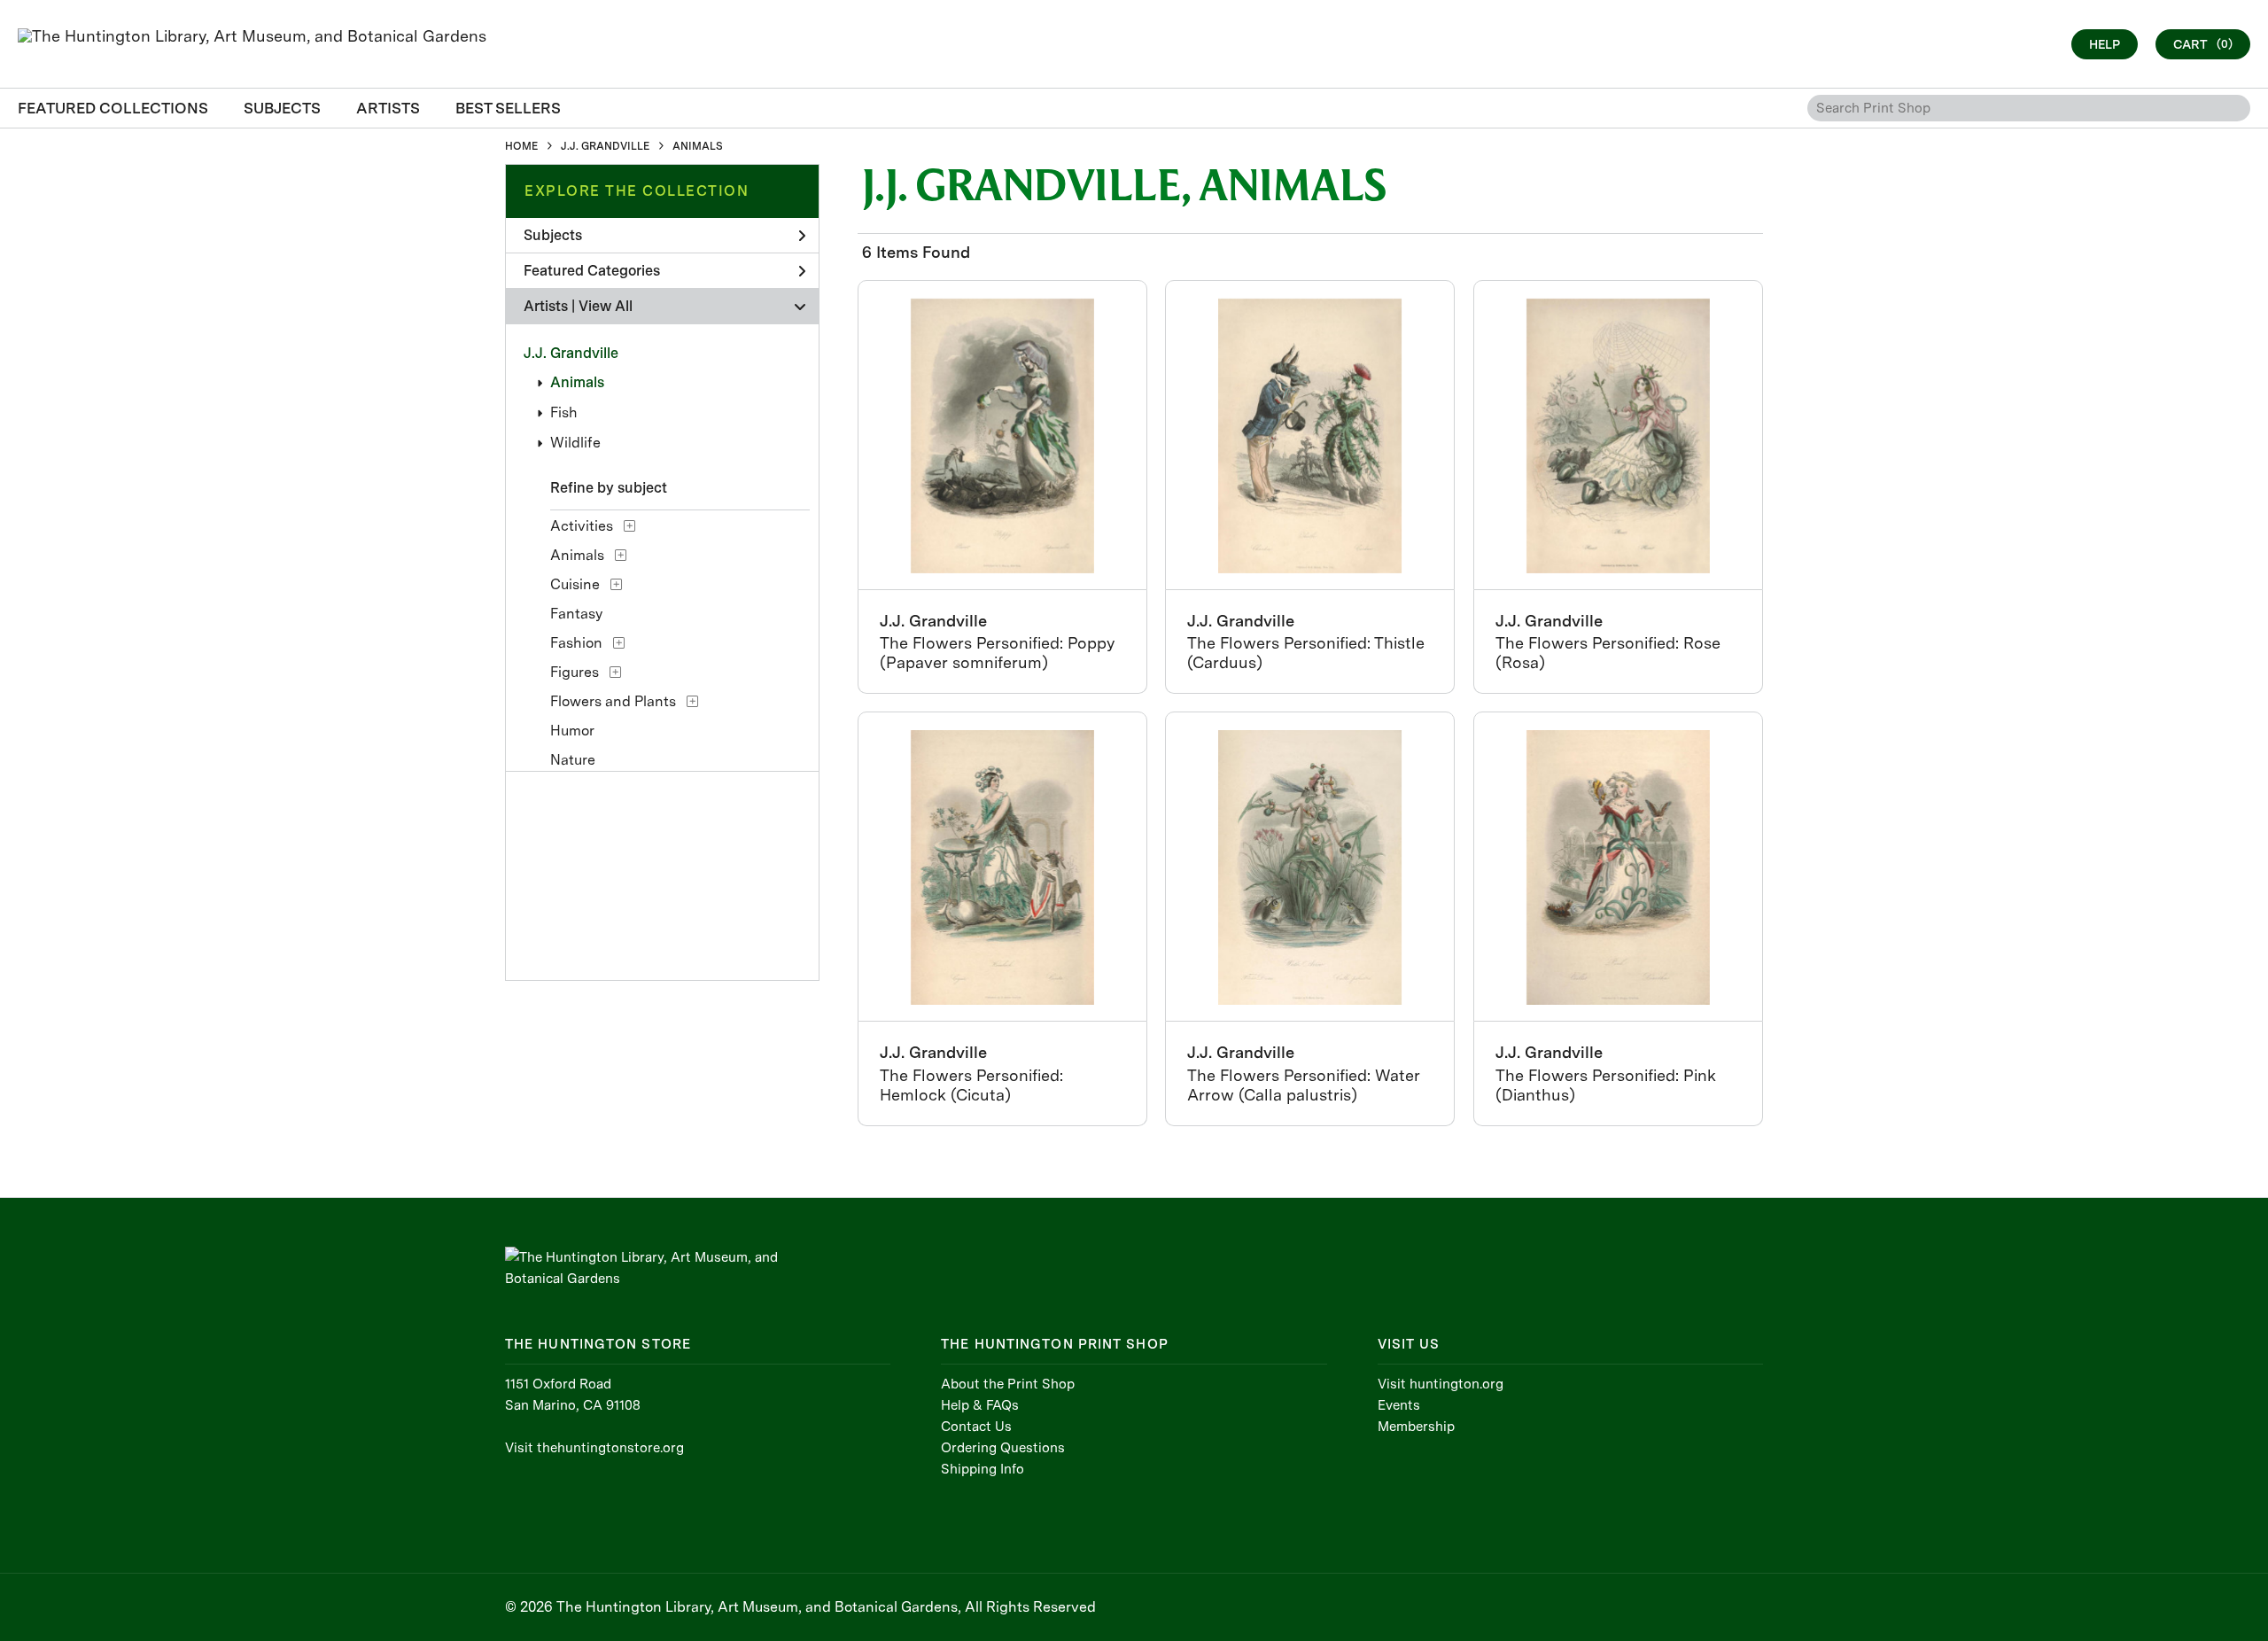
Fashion (576, 643)
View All (606, 306)
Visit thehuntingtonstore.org (594, 1448)
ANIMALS (698, 146)
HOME (521, 146)
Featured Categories (592, 271)
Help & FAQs (980, 1405)
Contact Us (976, 1427)
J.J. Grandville (571, 353)
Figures (575, 672)
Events (1399, 1405)
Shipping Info (983, 1469)
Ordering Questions (1003, 1448)
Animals (577, 382)
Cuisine (575, 584)
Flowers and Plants (613, 701)
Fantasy (576, 614)
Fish (564, 412)
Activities (582, 526)
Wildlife (575, 443)
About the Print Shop (1008, 1384)
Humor (572, 731)
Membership (1416, 1427)
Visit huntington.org (1441, 1384)
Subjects (553, 235)
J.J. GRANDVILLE (605, 146)
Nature (573, 760)
